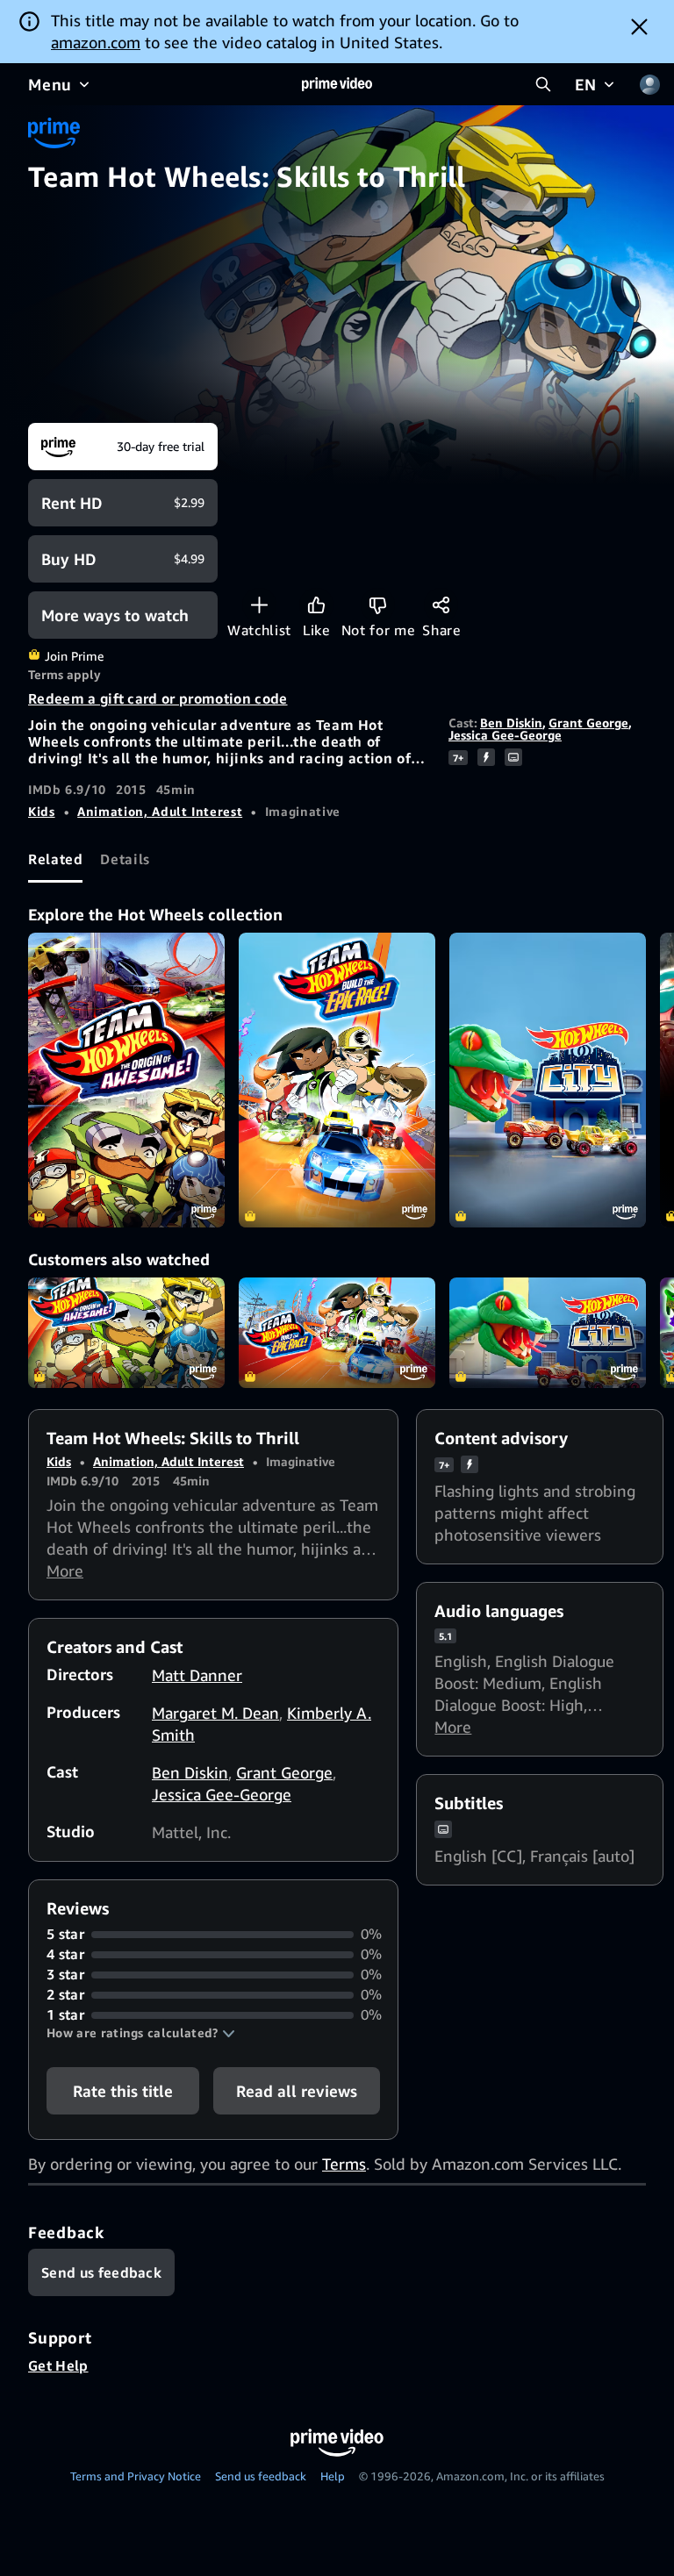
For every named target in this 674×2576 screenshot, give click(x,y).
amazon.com (96, 42)
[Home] (337, 84)
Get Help (58, 2365)
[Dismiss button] (639, 26)
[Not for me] (378, 605)
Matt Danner (197, 1675)
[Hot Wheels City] (548, 1080)
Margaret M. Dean (215, 1713)
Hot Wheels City (548, 1333)
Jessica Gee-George (505, 735)
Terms (344, 2164)
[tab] (55, 859)
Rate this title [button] (123, 2091)
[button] (141, 2033)
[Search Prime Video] (543, 84)
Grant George (588, 723)
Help (333, 2476)
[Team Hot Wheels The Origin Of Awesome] (126, 1080)
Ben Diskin (511, 723)
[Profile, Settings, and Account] (649, 84)
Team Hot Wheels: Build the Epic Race (337, 1333)
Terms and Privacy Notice (136, 2476)
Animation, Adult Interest (160, 811)
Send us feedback (261, 2476)
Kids (42, 811)
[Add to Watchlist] (259, 605)
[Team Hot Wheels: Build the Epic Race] (337, 1080)
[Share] (441, 605)
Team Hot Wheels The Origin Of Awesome (126, 1333)
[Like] (316, 605)
